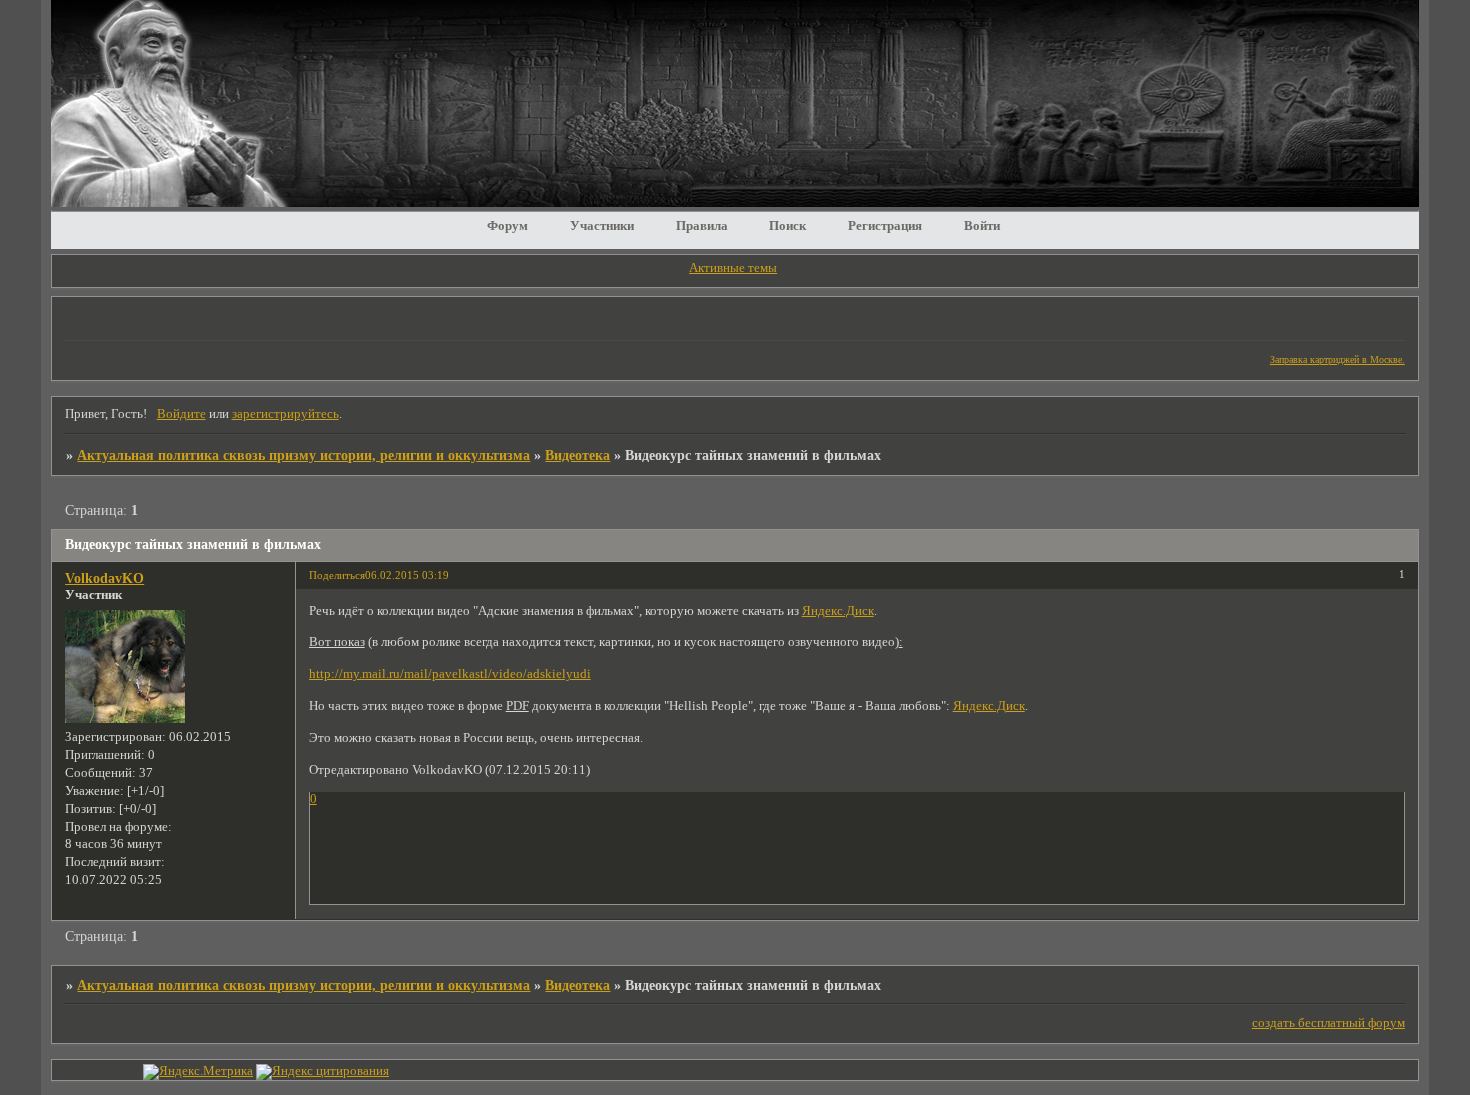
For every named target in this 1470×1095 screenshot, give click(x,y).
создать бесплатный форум (1328, 1023)
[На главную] (734, 202)
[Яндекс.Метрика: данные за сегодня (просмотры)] (198, 1072)
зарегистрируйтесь (285, 414)
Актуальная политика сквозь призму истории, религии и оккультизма (303, 455)
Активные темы (733, 268)
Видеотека (577, 455)
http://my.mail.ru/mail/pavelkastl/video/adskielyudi (450, 674)
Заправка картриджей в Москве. (1337, 359)
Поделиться (337, 575)
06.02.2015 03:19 (407, 575)
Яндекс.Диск (838, 611)
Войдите (181, 414)
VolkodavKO (104, 578)
